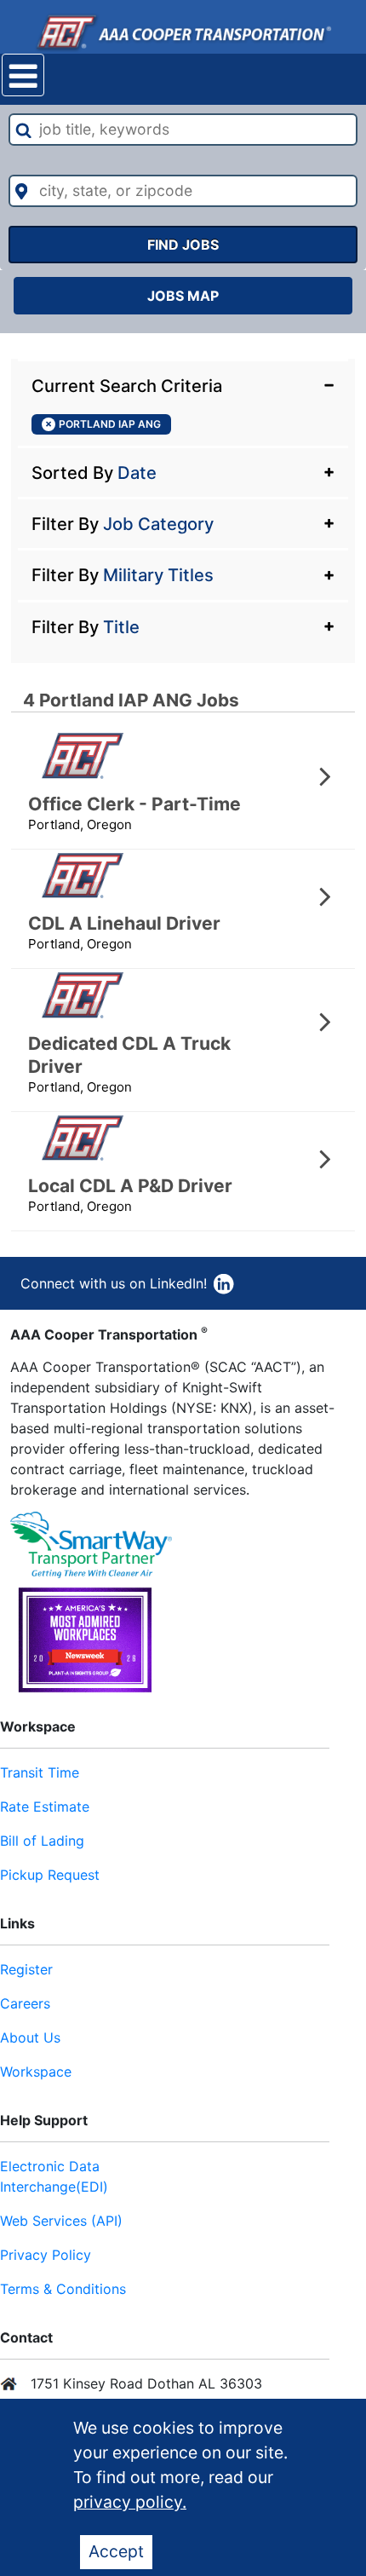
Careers (25, 2003)
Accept (116, 2551)
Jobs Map (183, 296)
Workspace (36, 2072)
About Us (30, 2037)
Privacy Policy (46, 2255)
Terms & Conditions (63, 2289)
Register (26, 1969)
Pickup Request (50, 1875)
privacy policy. (130, 2502)
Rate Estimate (45, 1807)
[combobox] (183, 130)
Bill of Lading (42, 1841)
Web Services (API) (61, 2221)
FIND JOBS (183, 245)
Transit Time (40, 1772)
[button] (183, 384)
